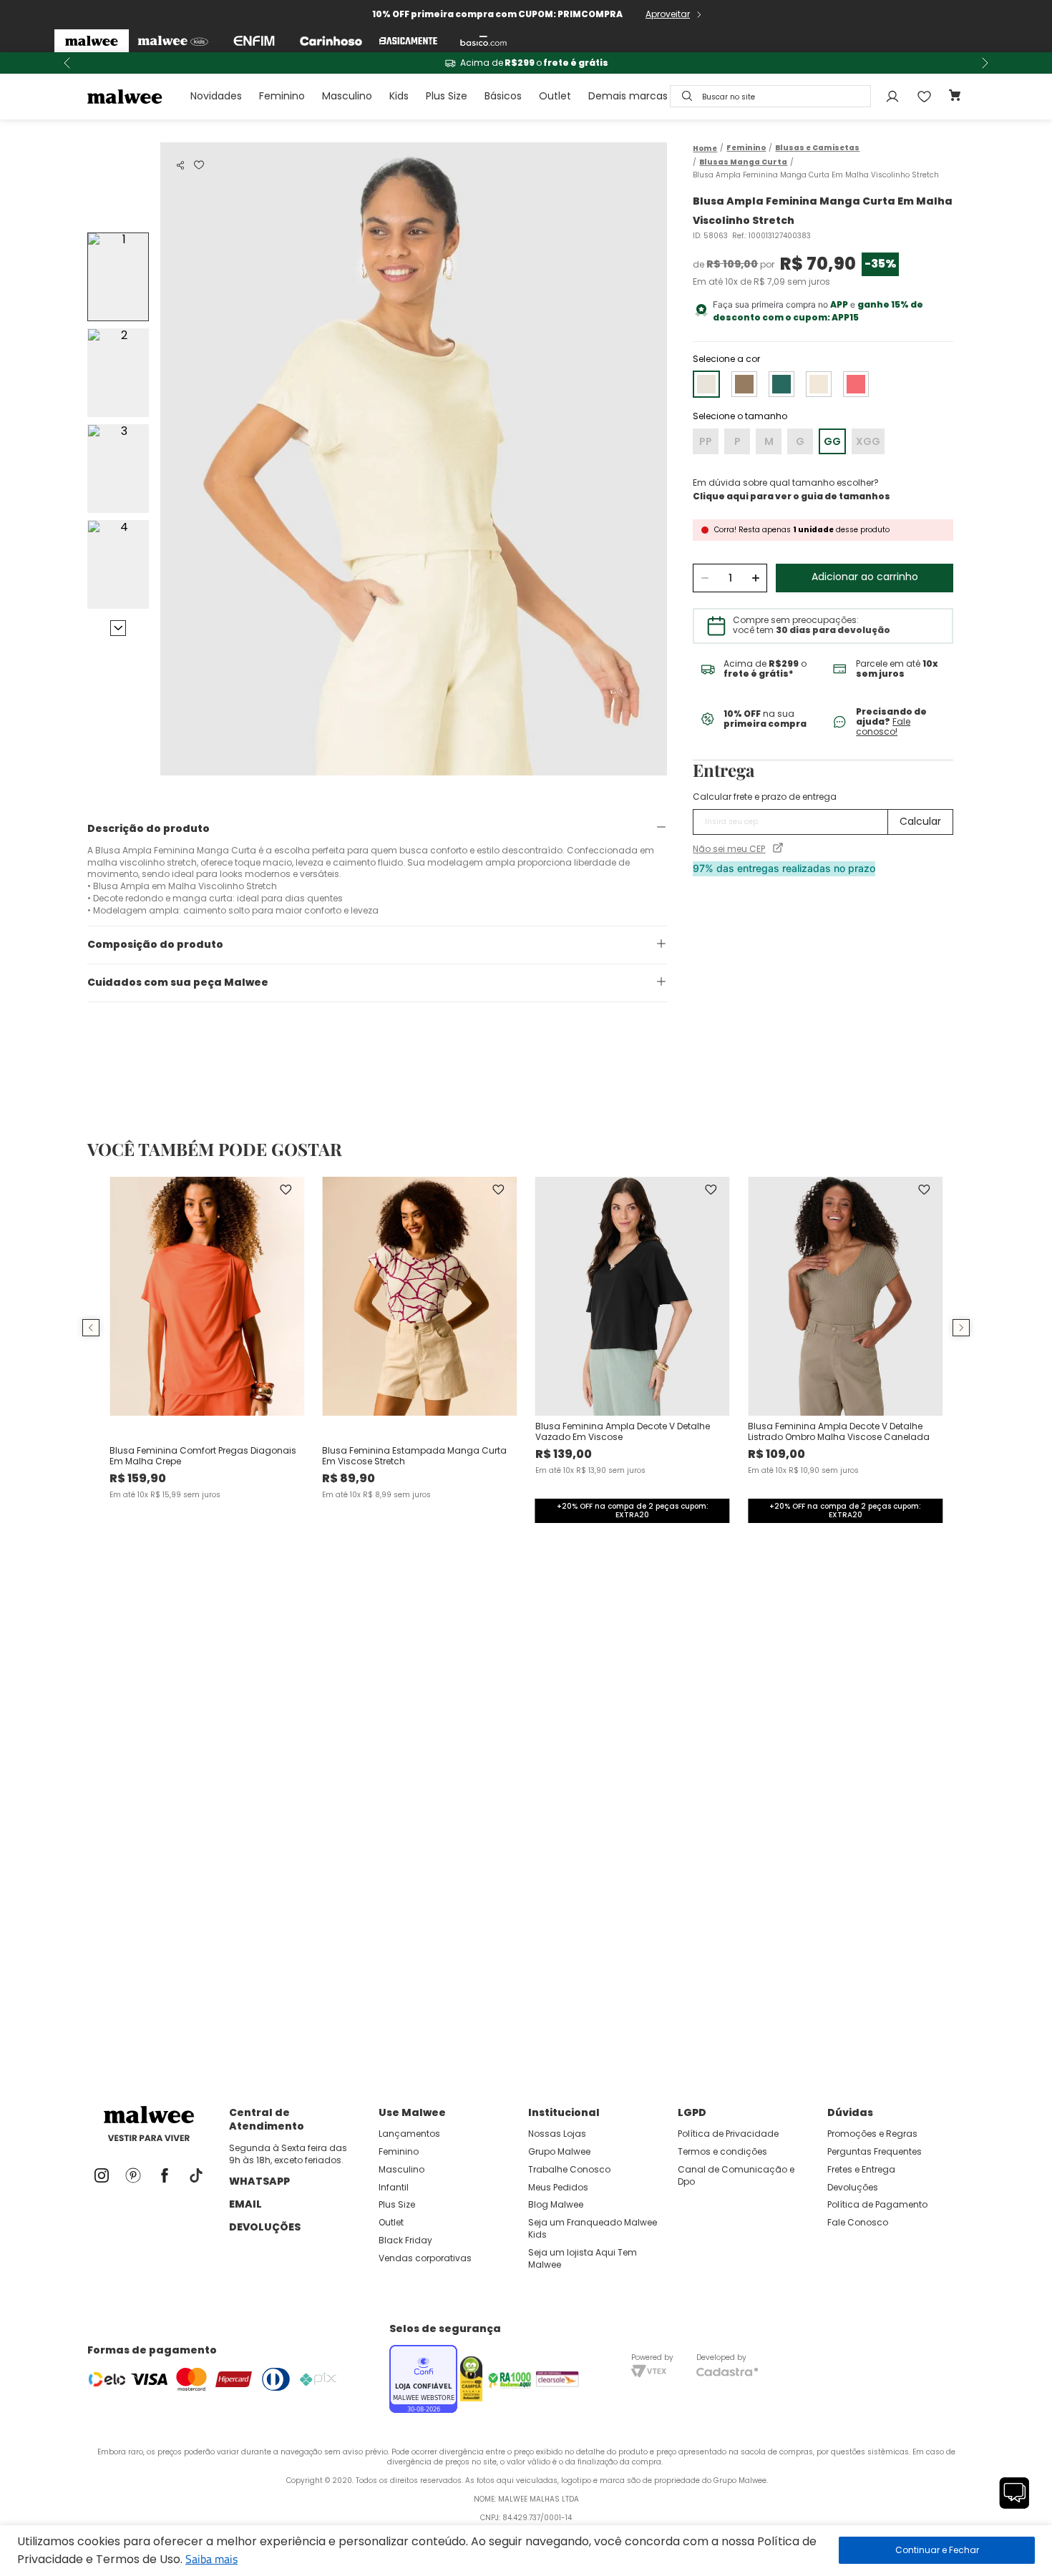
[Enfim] (254, 41)
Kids (399, 96)
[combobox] (770, 96)
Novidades (216, 96)
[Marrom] (744, 384)
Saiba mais (211, 2559)
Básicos (503, 96)
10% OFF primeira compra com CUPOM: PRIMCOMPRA (497, 14)
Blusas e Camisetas (817, 148)
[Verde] (781, 384)
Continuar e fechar (937, 2550)
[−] (705, 578)
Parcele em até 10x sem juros (526, 63)
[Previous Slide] (67, 63)
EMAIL (245, 2204)
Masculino (347, 96)
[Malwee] (92, 41)
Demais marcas (628, 96)
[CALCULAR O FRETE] (920, 822)
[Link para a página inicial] (705, 148)
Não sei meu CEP (729, 849)
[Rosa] (856, 384)
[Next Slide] (985, 63)
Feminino (282, 96)
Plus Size (447, 96)
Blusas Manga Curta (743, 162)
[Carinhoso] (331, 41)
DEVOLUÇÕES (265, 2227)
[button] (180, 165)
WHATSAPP (259, 2181)
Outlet (555, 96)
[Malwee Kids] (173, 41)
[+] (755, 578)
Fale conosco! (883, 726)
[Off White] (819, 384)
